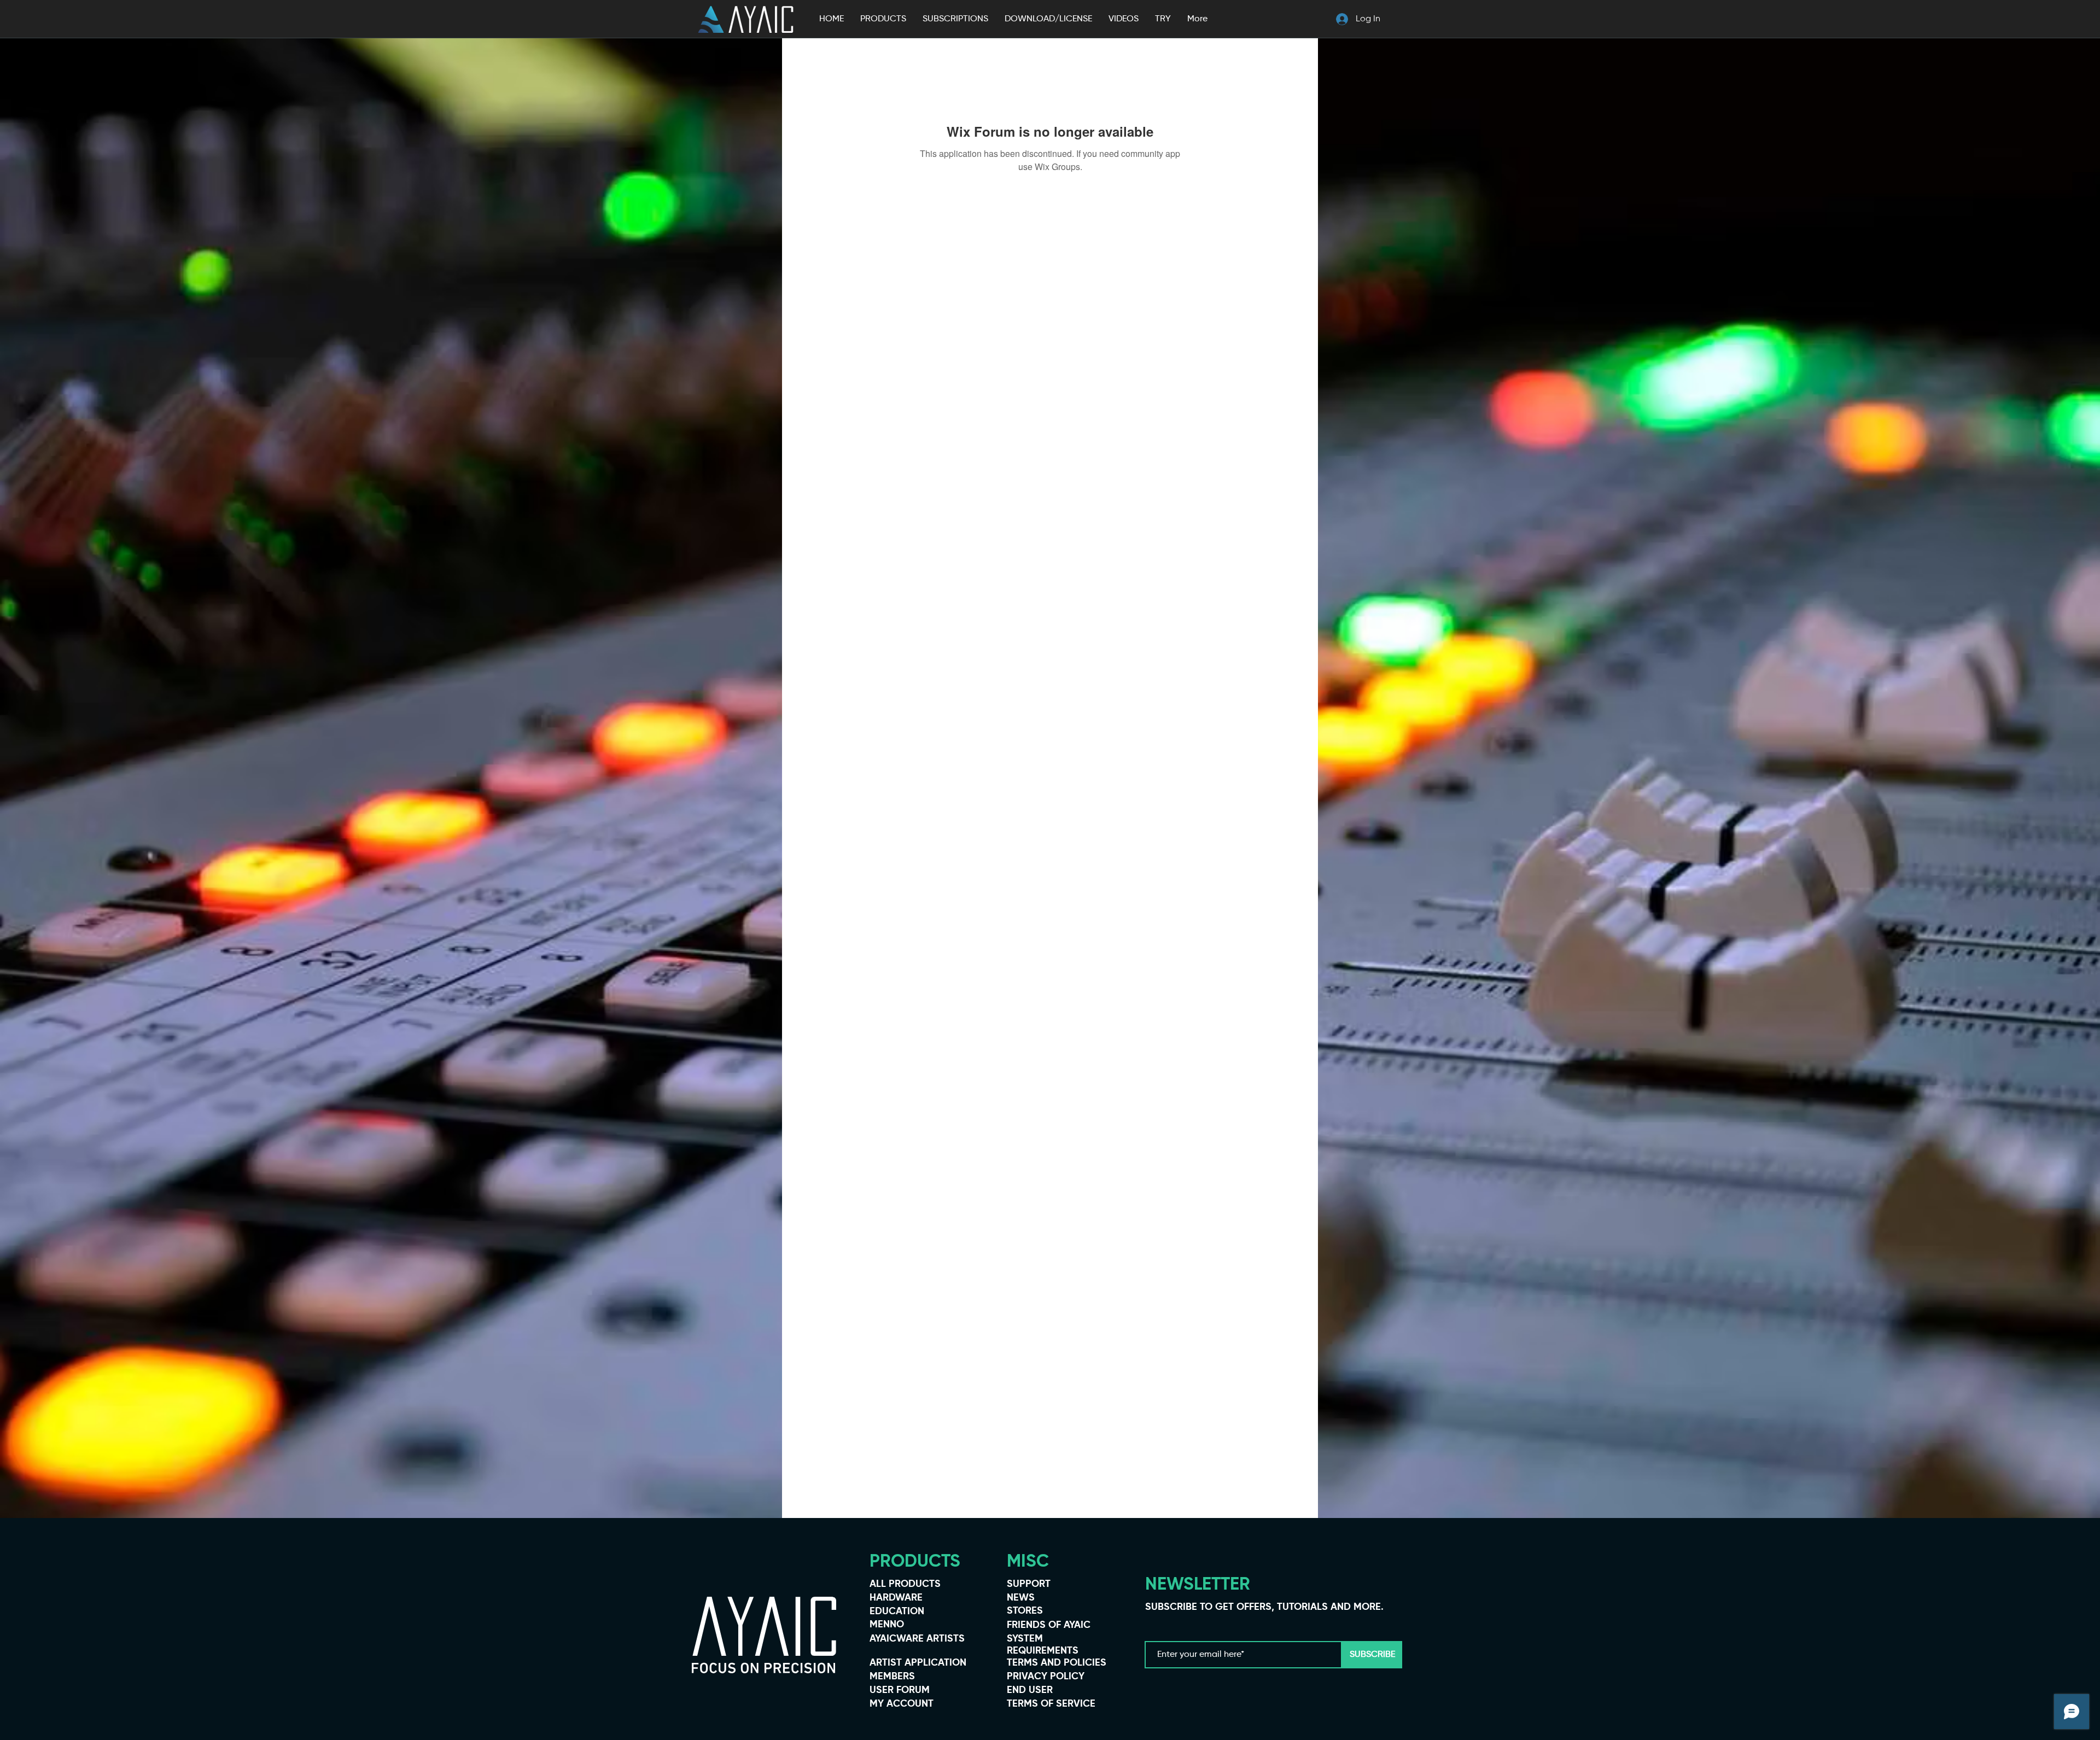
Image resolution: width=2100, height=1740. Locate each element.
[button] (883, 19)
